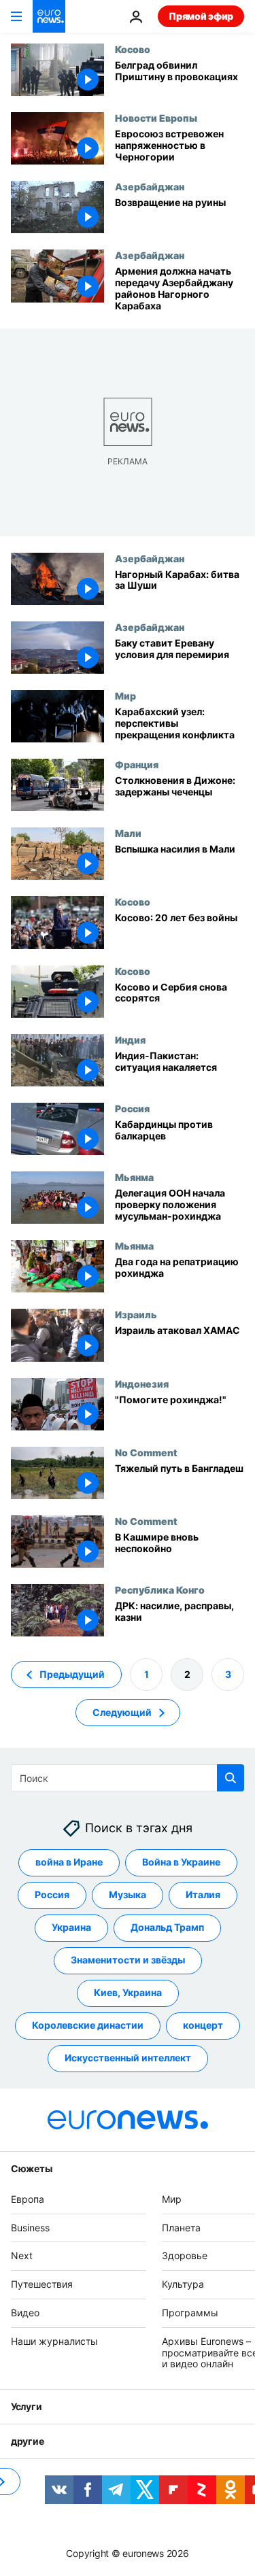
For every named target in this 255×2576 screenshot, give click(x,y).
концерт (203, 2026)
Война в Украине (181, 1862)
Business (30, 2228)
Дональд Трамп (167, 1928)
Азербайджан (150, 186)
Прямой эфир (201, 16)
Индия (130, 1040)
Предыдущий (72, 1674)
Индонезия (142, 1384)
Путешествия (42, 2284)
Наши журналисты (54, 2341)
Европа (28, 2199)
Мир (125, 695)
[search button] (231, 1778)
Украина (71, 1928)
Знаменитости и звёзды (128, 1960)
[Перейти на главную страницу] (49, 16)
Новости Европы (156, 118)
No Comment (146, 1452)
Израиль (136, 1314)
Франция (137, 764)
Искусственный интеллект (128, 2058)
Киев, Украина (128, 1993)
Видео (25, 2313)
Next (22, 2256)
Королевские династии (88, 2026)
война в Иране (69, 1862)
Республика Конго (160, 1590)
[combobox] (128, 1778)
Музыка (128, 1895)
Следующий (122, 1712)
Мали (128, 833)
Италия (203, 1895)
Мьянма (134, 1177)
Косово (133, 49)
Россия (132, 1108)
